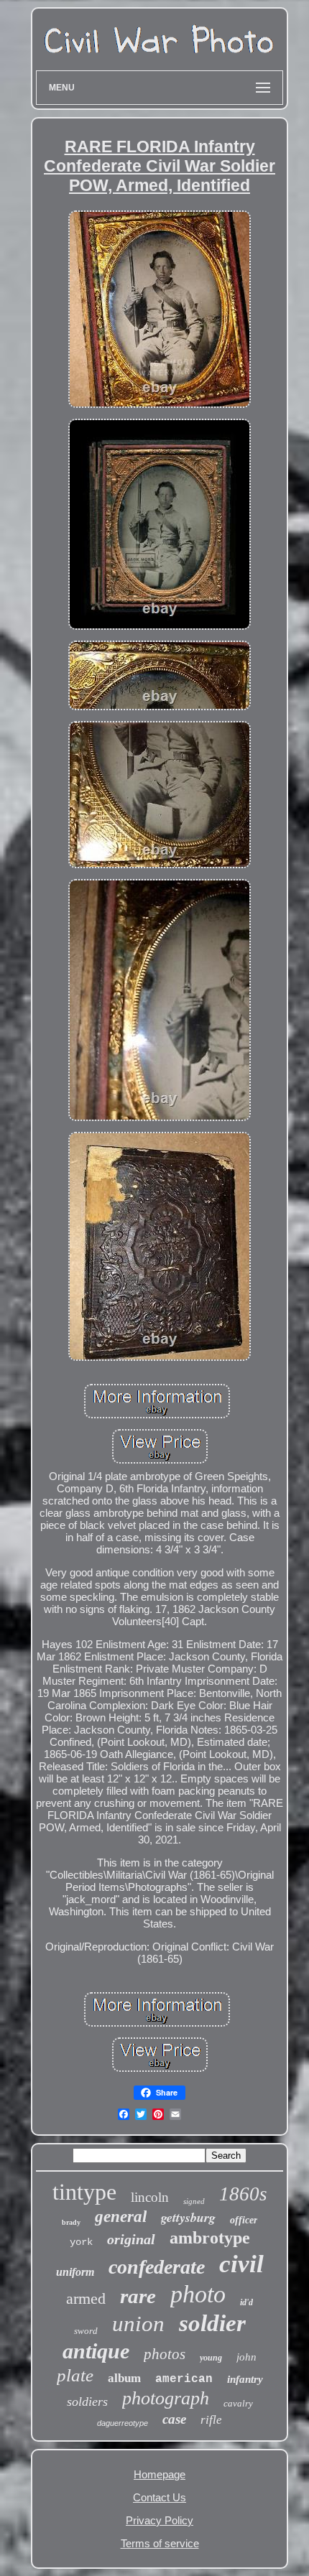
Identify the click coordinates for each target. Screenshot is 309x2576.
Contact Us (160, 2497)
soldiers (87, 2401)
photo (198, 2294)
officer (244, 2220)
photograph (166, 2398)
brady (71, 2222)
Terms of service (160, 2543)
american (184, 2379)
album (124, 2378)
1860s (243, 2194)
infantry (245, 2379)
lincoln (150, 2197)
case (174, 2419)
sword (86, 2331)
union (138, 2324)
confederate (157, 2267)
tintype (84, 2192)
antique (96, 2351)
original (131, 2239)
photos (165, 2354)
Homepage (160, 2474)
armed (86, 2298)
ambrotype (210, 2238)
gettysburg (188, 2217)
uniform (75, 2272)
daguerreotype (123, 2423)
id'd (246, 2302)
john (246, 2357)
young (211, 2358)
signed (194, 2201)
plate (75, 2375)
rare (138, 2296)
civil (241, 2264)
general (121, 2217)
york (81, 2242)
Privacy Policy (160, 2520)
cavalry (238, 2403)
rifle (211, 2420)
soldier (212, 2323)
